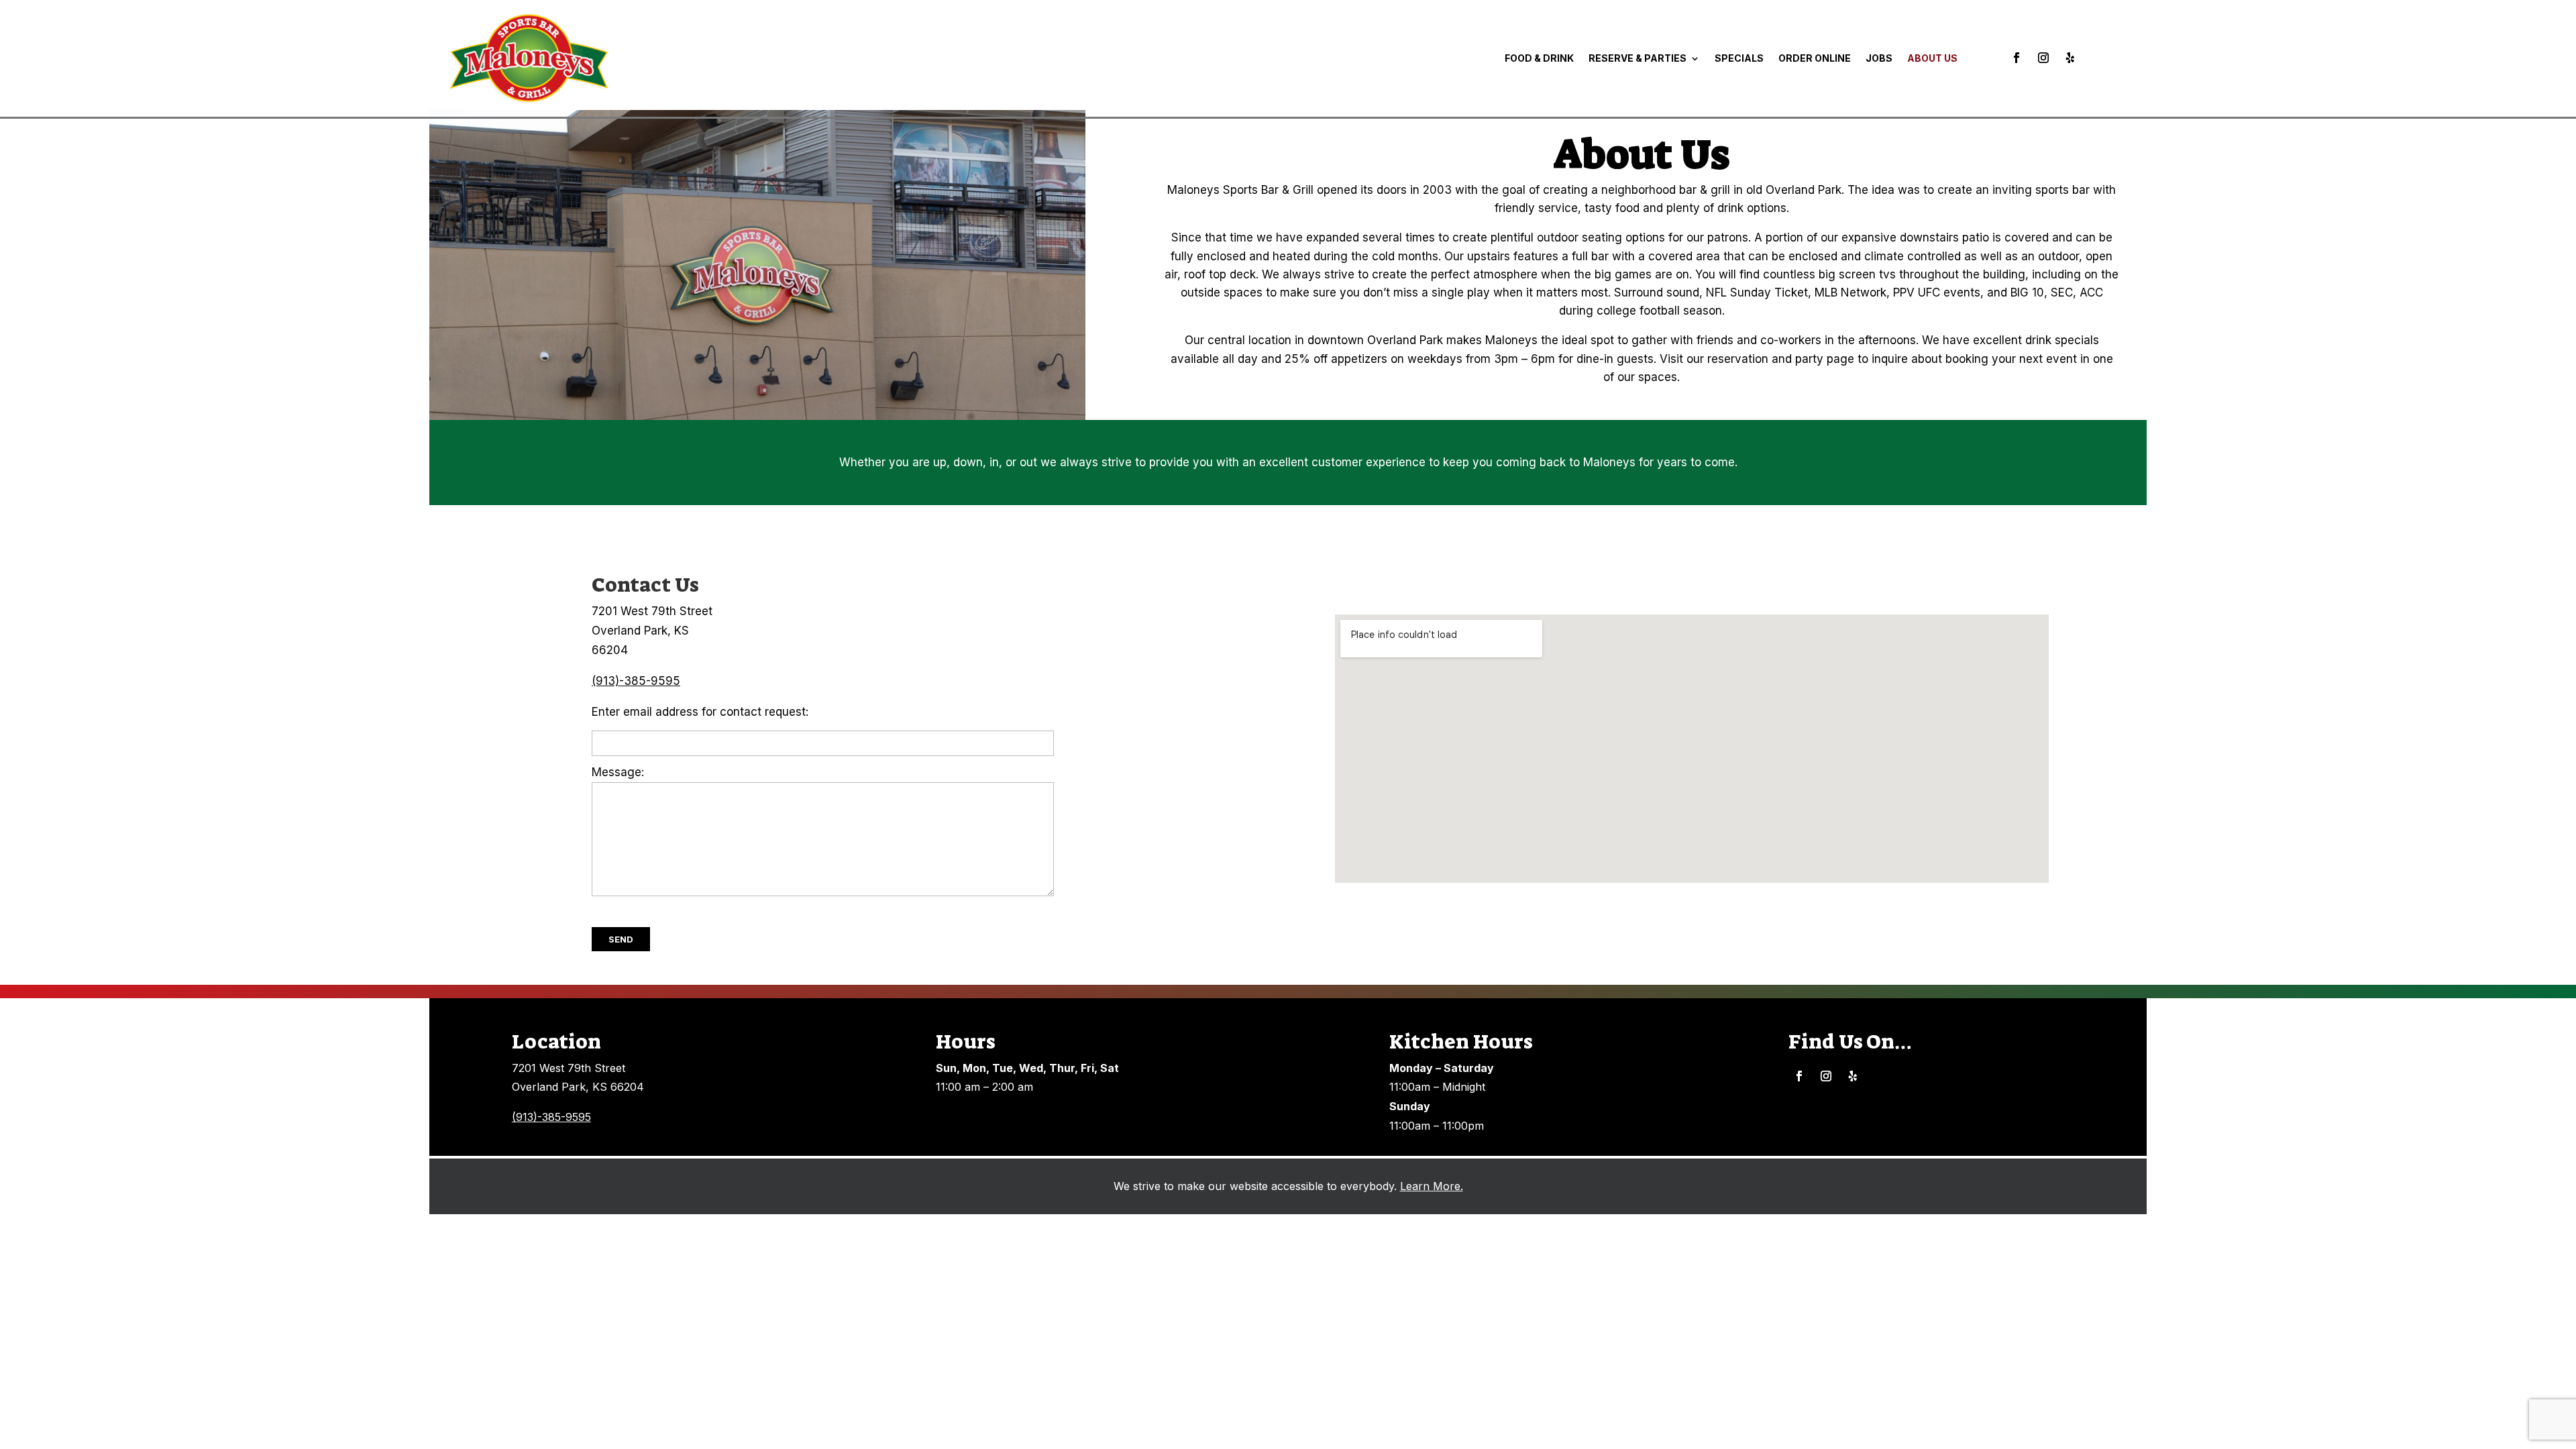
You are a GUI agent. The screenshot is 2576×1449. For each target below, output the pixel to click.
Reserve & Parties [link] (1638, 58)
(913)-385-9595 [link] (636, 681)
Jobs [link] (1879, 58)
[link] (529, 58)
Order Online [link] (1815, 58)
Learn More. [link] (1432, 1186)
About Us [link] (1932, 58)
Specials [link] (1739, 58)
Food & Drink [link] (1539, 58)
